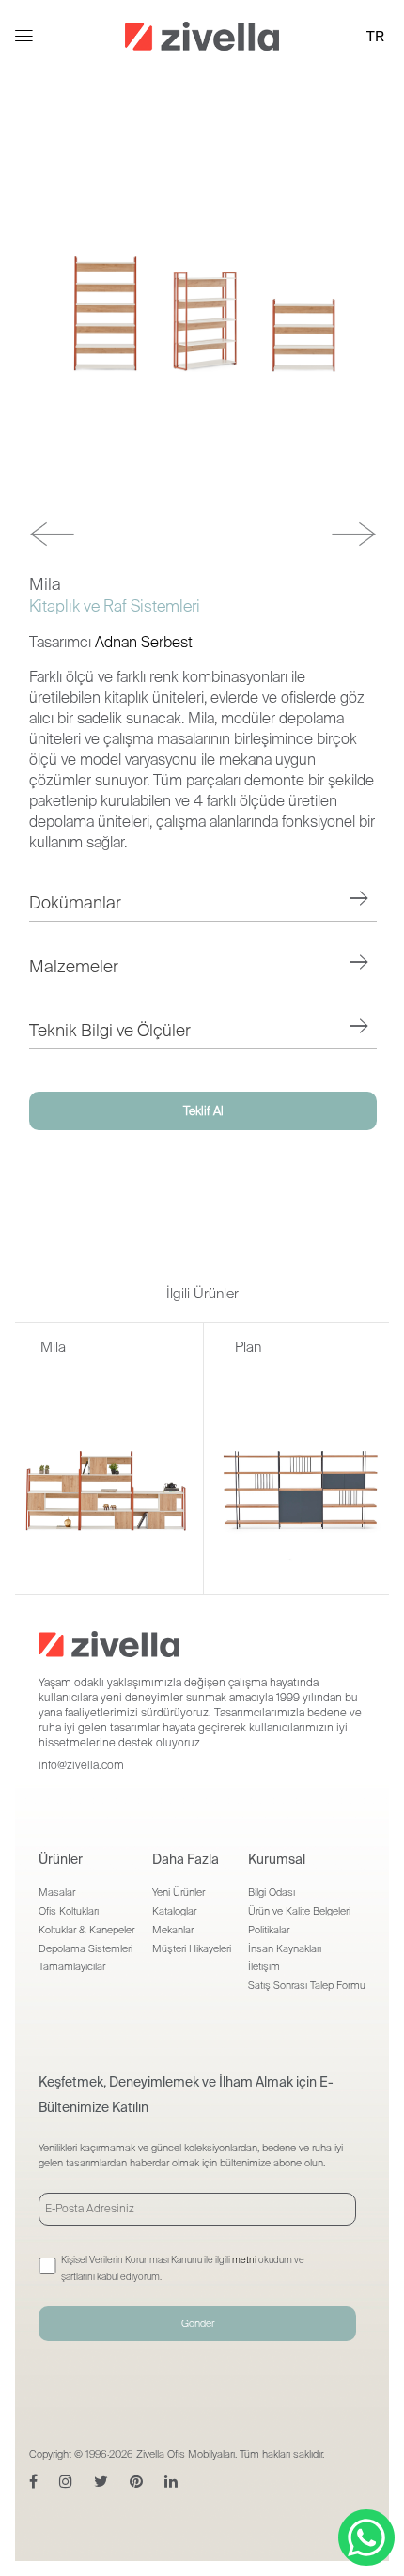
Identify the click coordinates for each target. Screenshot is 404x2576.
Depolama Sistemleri (85, 1948)
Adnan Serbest (144, 642)
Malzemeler (74, 967)
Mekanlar (173, 1930)
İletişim (264, 1966)
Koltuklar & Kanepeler (86, 1930)
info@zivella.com (81, 1765)
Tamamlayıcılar (72, 1966)
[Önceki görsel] (52, 534)
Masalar (57, 1892)
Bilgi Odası (272, 1892)
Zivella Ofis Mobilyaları (186, 2454)
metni (244, 2260)
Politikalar (269, 1930)
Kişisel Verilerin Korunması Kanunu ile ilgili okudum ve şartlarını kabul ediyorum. (183, 2268)
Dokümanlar (75, 903)
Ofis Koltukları (69, 1911)
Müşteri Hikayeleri (192, 1948)
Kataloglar (174, 1911)
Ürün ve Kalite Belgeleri (299, 1911)
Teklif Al (203, 1111)
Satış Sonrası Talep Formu (307, 1985)
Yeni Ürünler (179, 1892)
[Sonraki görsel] (354, 534)
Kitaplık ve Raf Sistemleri (115, 606)
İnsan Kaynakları (285, 1948)
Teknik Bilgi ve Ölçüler (110, 1031)
